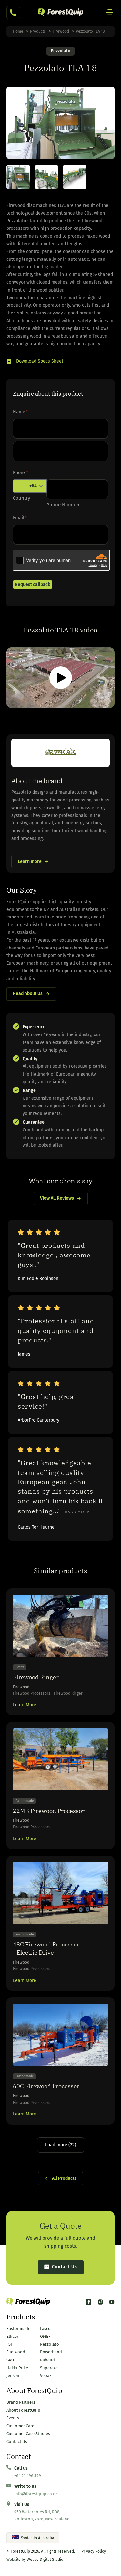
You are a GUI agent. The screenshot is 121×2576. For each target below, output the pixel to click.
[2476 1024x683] (75, 177)
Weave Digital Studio (45, 2560)
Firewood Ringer (36, 1677)
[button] (35, 362)
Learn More (25, 1705)
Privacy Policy (94, 2551)
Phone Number (63, 505)
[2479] (18, 177)
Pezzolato (60, 51)
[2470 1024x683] (47, 177)
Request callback (33, 584)
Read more (77, 1512)
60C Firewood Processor (46, 2086)
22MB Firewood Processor (49, 1811)
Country (21, 498)
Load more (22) (61, 2145)
